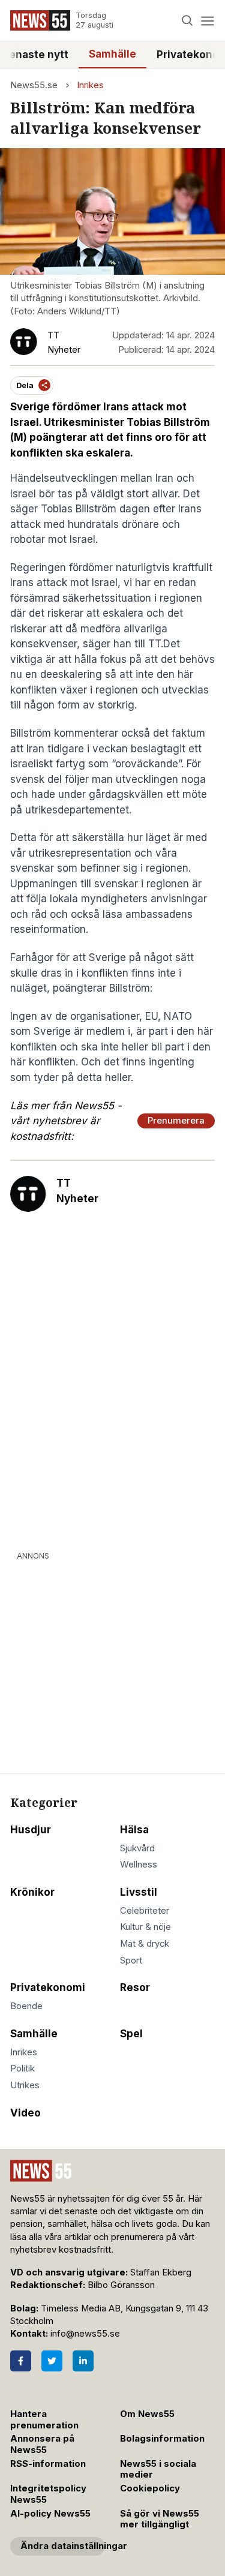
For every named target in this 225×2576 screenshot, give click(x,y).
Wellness (139, 1865)
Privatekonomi (48, 1987)
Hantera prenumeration (44, 2420)
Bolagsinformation (162, 2439)
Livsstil (139, 1892)
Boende (26, 2006)
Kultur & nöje (145, 1927)
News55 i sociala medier (158, 2470)
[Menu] (207, 21)
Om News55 (147, 2414)
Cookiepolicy (150, 2488)
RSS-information (48, 2464)
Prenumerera (176, 1121)
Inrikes (90, 85)
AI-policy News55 (50, 2514)
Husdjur (31, 1830)
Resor (135, 1987)
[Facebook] (21, 2361)
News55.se (34, 85)
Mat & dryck (145, 1944)
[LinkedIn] (83, 2361)
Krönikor (32, 1892)
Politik (22, 2068)
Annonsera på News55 (42, 2444)
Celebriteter (145, 1911)
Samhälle (112, 54)
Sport (131, 1960)
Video (25, 2113)
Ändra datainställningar (63, 2546)
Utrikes (25, 2085)
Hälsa (134, 1830)
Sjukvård (137, 1848)
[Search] (187, 21)
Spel (131, 2034)
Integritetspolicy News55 (48, 2494)
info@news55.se (85, 2334)
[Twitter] (52, 2361)
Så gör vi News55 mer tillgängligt (160, 2519)
